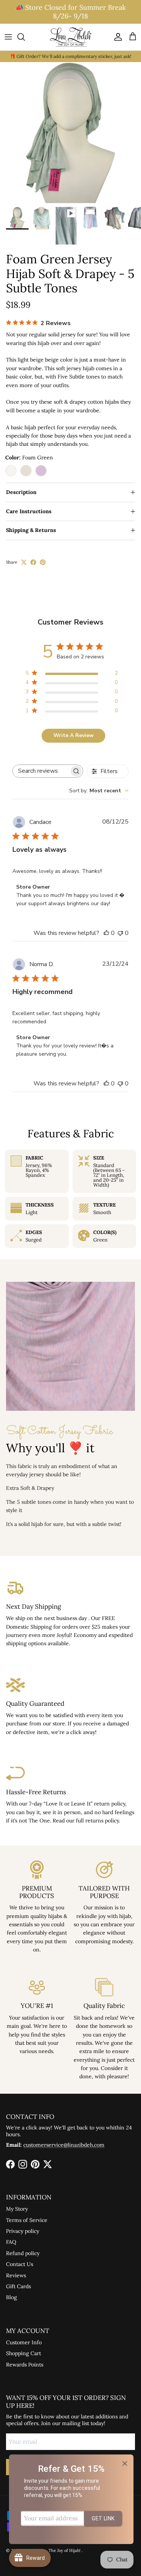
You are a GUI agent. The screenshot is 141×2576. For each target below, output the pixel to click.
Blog (11, 2297)
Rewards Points (25, 2365)
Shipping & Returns (31, 530)
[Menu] (8, 37)
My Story (17, 2209)
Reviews (16, 2275)
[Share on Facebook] (33, 562)
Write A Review (74, 735)
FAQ (11, 2242)
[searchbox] (41, 771)
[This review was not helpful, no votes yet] (120, 933)
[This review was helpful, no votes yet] (106, 933)
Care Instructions (29, 511)
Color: (29, 457)
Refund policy (23, 2253)
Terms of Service (27, 2220)
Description (21, 492)
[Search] (25, 37)
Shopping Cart (23, 2353)
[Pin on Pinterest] (43, 562)
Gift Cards (18, 2286)
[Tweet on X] (24, 562)
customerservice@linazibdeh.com (64, 2145)
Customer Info (24, 2342)
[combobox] (99, 791)
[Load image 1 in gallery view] (70, 133)
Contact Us (20, 2264)
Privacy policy (23, 2231)
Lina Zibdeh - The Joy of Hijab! (52, 2550)
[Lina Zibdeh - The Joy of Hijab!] (71, 37)
